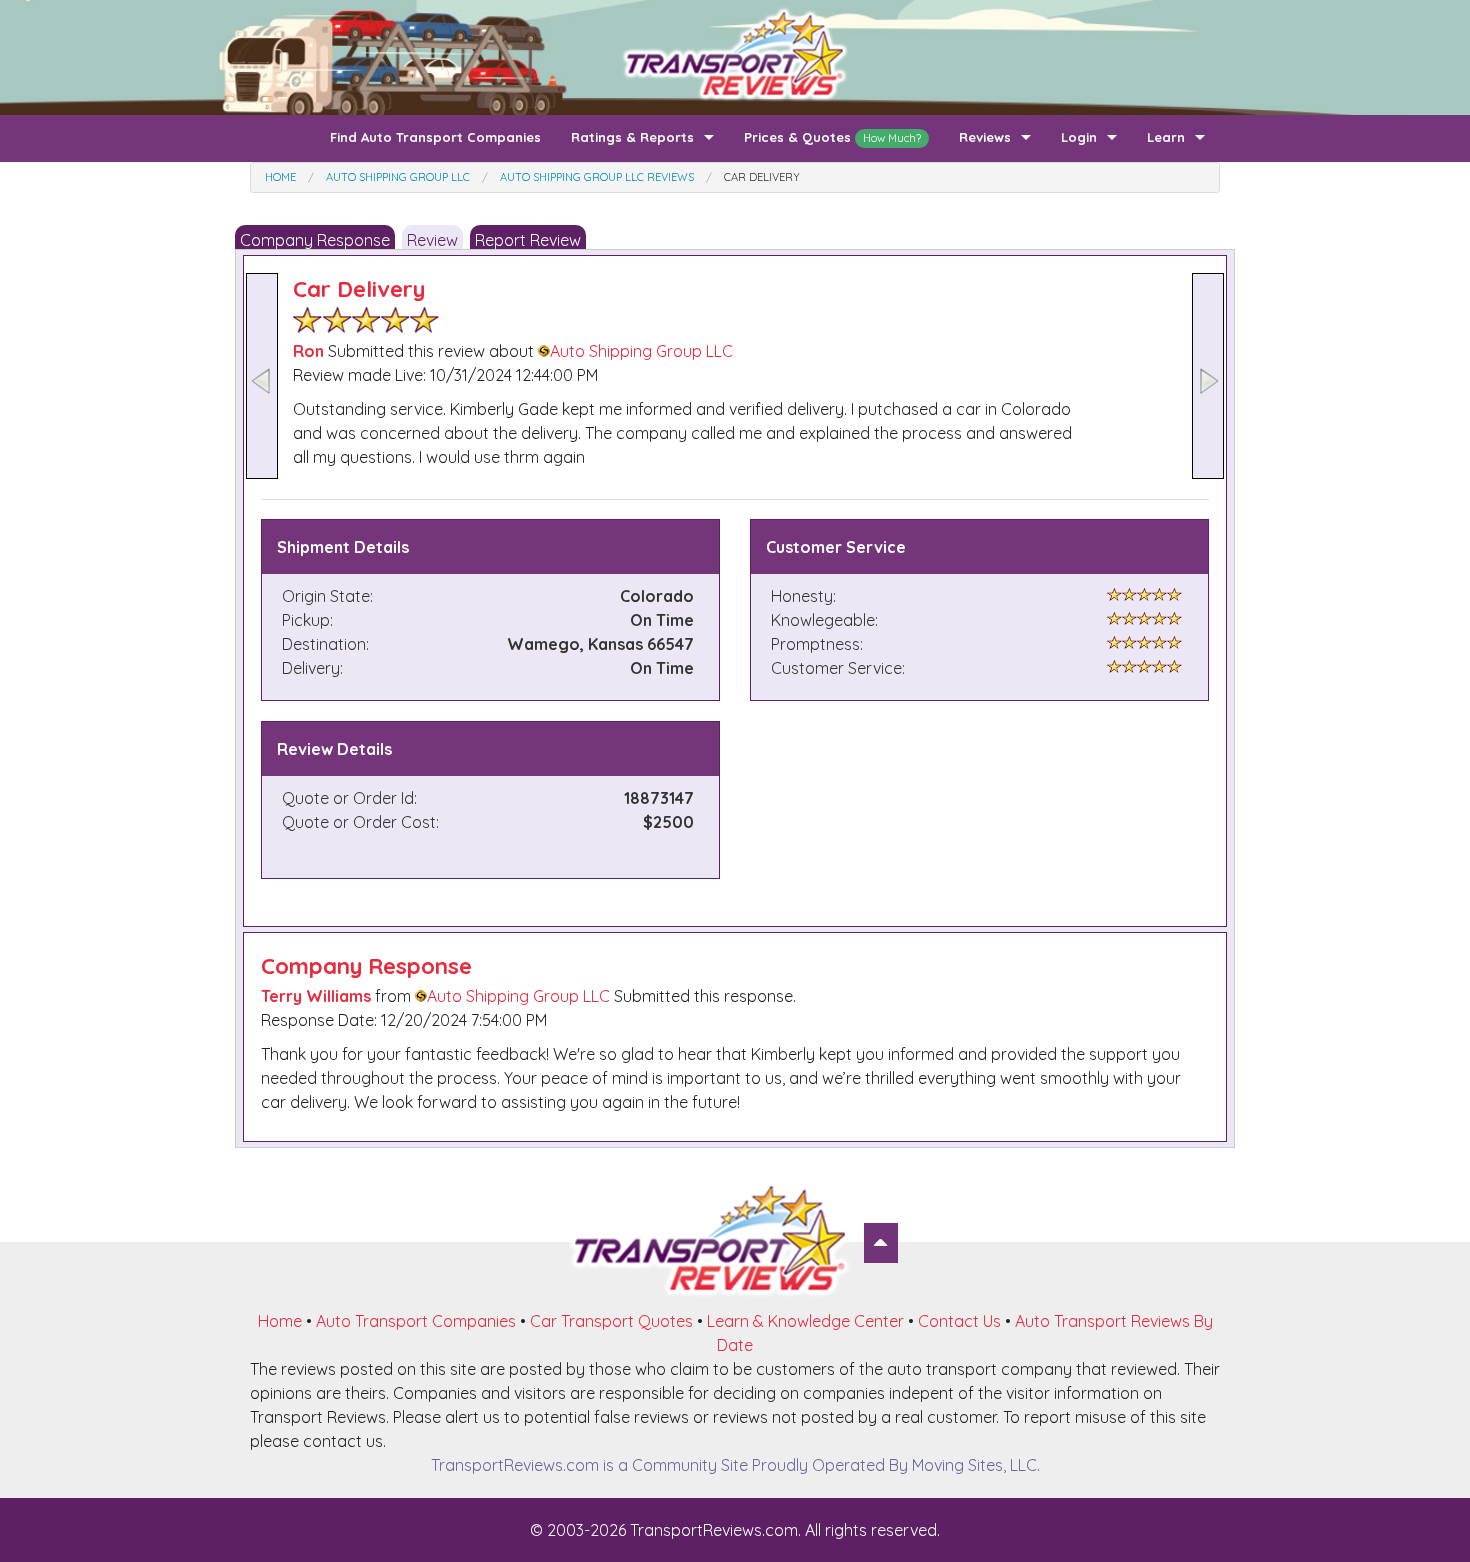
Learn (1166, 137)
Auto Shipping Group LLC (641, 351)
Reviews (985, 137)
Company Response (315, 240)
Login (1079, 137)
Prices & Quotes (832, 137)
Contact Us (959, 1321)
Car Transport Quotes (611, 1321)
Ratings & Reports (632, 137)
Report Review (528, 240)
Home (280, 1321)
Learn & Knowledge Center (805, 1321)
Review (432, 240)
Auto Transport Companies (416, 1321)
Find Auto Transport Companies (435, 137)
